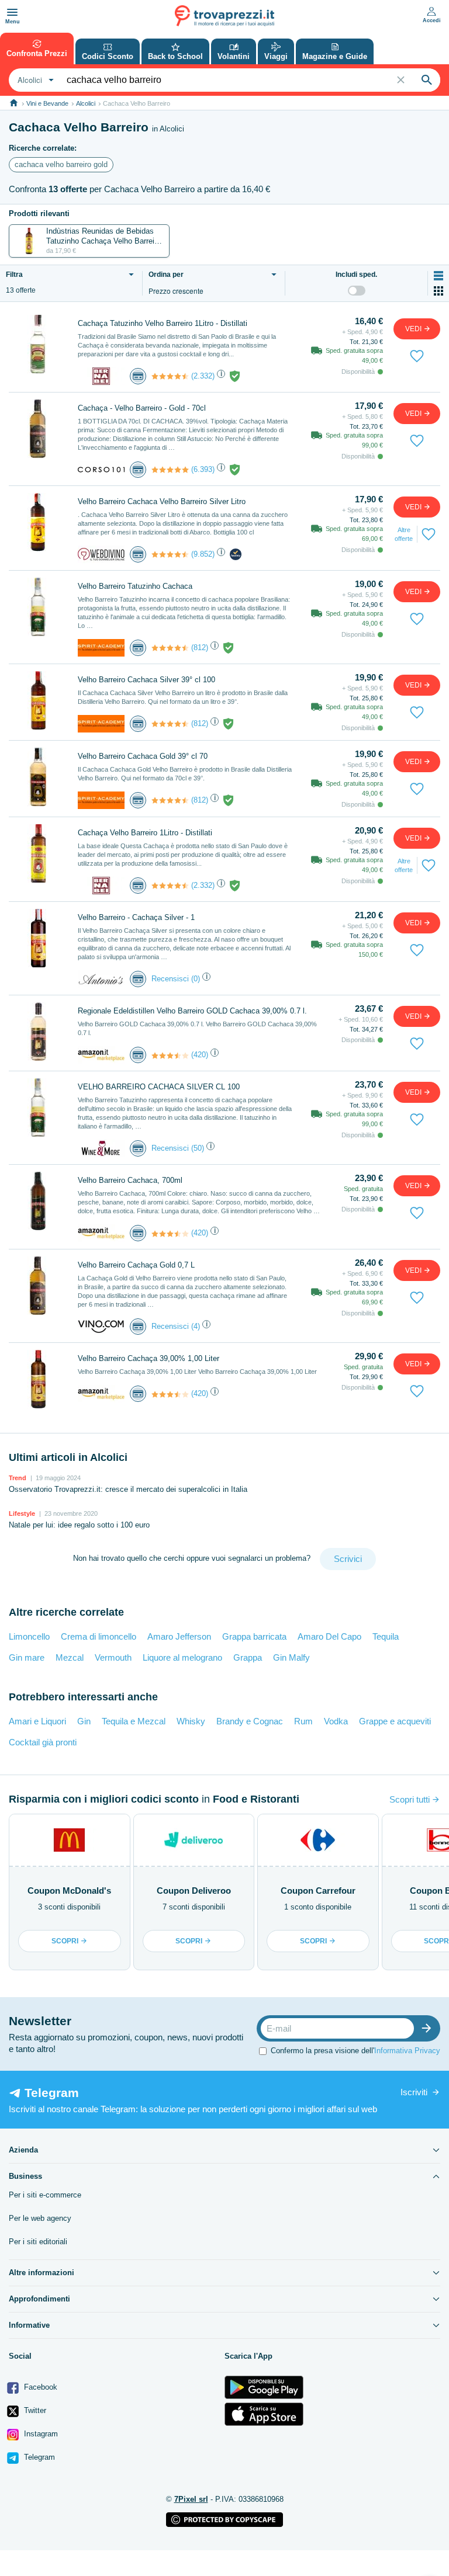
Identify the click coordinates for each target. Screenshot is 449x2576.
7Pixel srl (191, 2499)
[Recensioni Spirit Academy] (170, 648)
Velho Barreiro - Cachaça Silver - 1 (136, 917)
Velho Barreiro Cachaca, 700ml (130, 1180)
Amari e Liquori (37, 1721)
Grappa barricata (254, 1636)
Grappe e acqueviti (395, 1721)
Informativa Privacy (407, 2051)
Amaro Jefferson (179, 1636)
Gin (84, 1721)
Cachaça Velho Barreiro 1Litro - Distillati (145, 833)
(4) (196, 1326)
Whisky (191, 1721)
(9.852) (203, 554)
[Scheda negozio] (101, 375)
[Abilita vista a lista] (438, 276)
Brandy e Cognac (250, 1721)
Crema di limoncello (99, 1636)
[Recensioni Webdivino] (170, 554)
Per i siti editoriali (38, 2242)
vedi (414, 329)
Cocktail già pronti (43, 1742)
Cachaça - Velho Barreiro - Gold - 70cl (142, 408)
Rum (303, 1721)
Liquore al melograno (182, 1657)
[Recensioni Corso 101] (170, 470)
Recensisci (170, 979)
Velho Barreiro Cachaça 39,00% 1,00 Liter (148, 1358)
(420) (200, 1055)
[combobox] (34, 80)
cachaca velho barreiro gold (61, 164)
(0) (196, 979)
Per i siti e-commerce (45, 2195)
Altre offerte (404, 534)
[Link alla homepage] (14, 103)
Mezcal (70, 1657)
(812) (200, 648)
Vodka (336, 1721)
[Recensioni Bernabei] (170, 376)
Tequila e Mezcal (134, 1721)
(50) (198, 1148)
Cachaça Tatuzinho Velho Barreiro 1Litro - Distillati (163, 323)
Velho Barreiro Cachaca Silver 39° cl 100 (146, 680)
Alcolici (86, 103)
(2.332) (203, 376)
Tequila (386, 1636)
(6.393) (203, 469)
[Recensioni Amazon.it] (170, 1056)
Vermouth (113, 1657)
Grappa (248, 1657)
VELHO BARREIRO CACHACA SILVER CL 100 (159, 1087)
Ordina (166, 275)
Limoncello (29, 1636)
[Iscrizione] (429, 2028)
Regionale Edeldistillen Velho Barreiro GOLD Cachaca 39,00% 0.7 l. (192, 1011)
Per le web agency (40, 2218)
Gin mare (27, 1657)
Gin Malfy (291, 1657)
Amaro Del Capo (329, 1636)
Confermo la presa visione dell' (355, 2051)
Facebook (39, 2387)
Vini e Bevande (47, 103)
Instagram (40, 2434)
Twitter (34, 2410)
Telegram (38, 2457)
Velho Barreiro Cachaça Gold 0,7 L (136, 1265)
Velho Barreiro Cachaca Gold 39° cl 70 (143, 756)
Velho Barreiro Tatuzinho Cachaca (135, 586)
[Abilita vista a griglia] (438, 291)
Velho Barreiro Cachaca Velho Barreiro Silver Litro (162, 501)
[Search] (427, 80)
